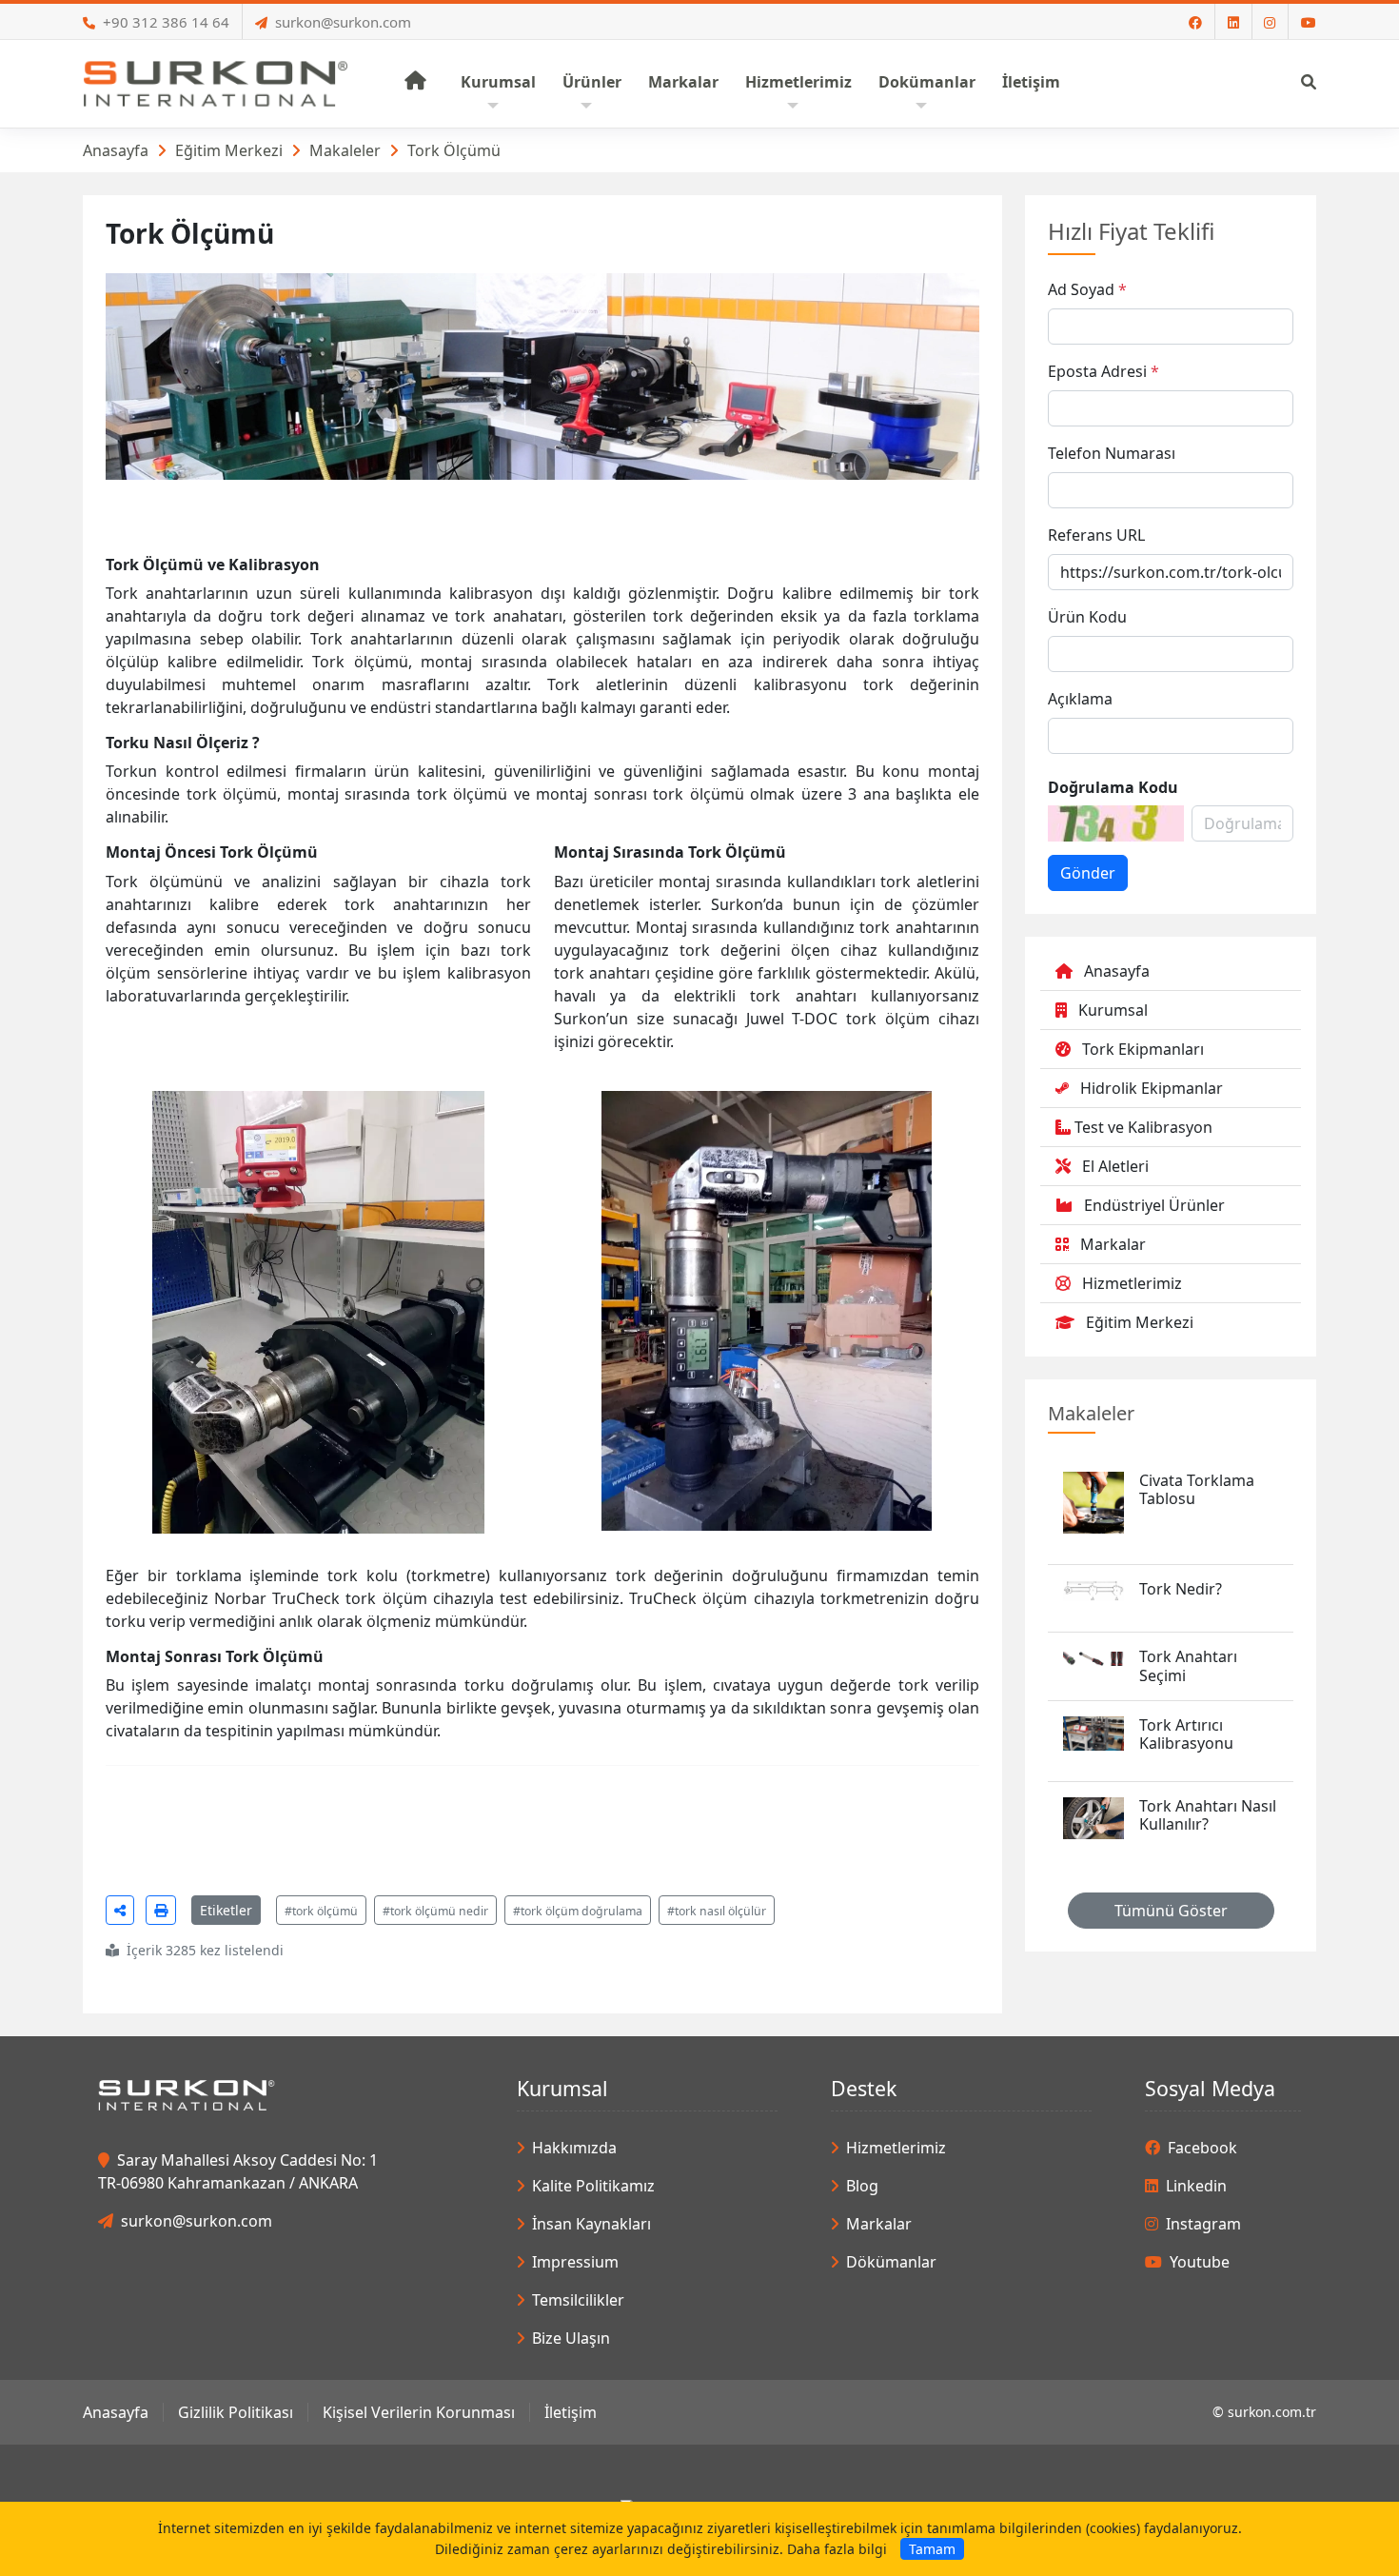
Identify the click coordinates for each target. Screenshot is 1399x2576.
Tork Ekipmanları (1143, 1049)
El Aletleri (1115, 1166)
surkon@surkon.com (343, 22)
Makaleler (345, 150)
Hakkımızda (574, 2148)
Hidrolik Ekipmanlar (1152, 1088)
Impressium (575, 2262)
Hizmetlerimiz (1132, 1283)
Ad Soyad (1081, 289)
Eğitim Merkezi (229, 150)
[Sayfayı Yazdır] (161, 1910)
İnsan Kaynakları (591, 2224)
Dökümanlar (891, 2262)
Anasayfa (116, 150)
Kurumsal (1113, 1010)
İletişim (571, 2412)
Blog (862, 2186)
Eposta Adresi (1097, 371)
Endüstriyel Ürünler (1154, 1205)
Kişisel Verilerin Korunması (419, 2412)
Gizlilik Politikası (236, 2412)
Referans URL (1096, 535)
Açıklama (1080, 699)
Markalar (1113, 1244)
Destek (864, 2088)
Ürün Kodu (1087, 617)
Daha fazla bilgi (837, 2549)
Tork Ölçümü (454, 150)
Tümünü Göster (1171, 1911)
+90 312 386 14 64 (166, 22)
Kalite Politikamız (593, 2186)
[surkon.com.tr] (216, 82)
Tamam (932, 2549)
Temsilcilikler (578, 2300)
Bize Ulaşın (571, 2338)
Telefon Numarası (1112, 453)
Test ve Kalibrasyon (1143, 1127)
